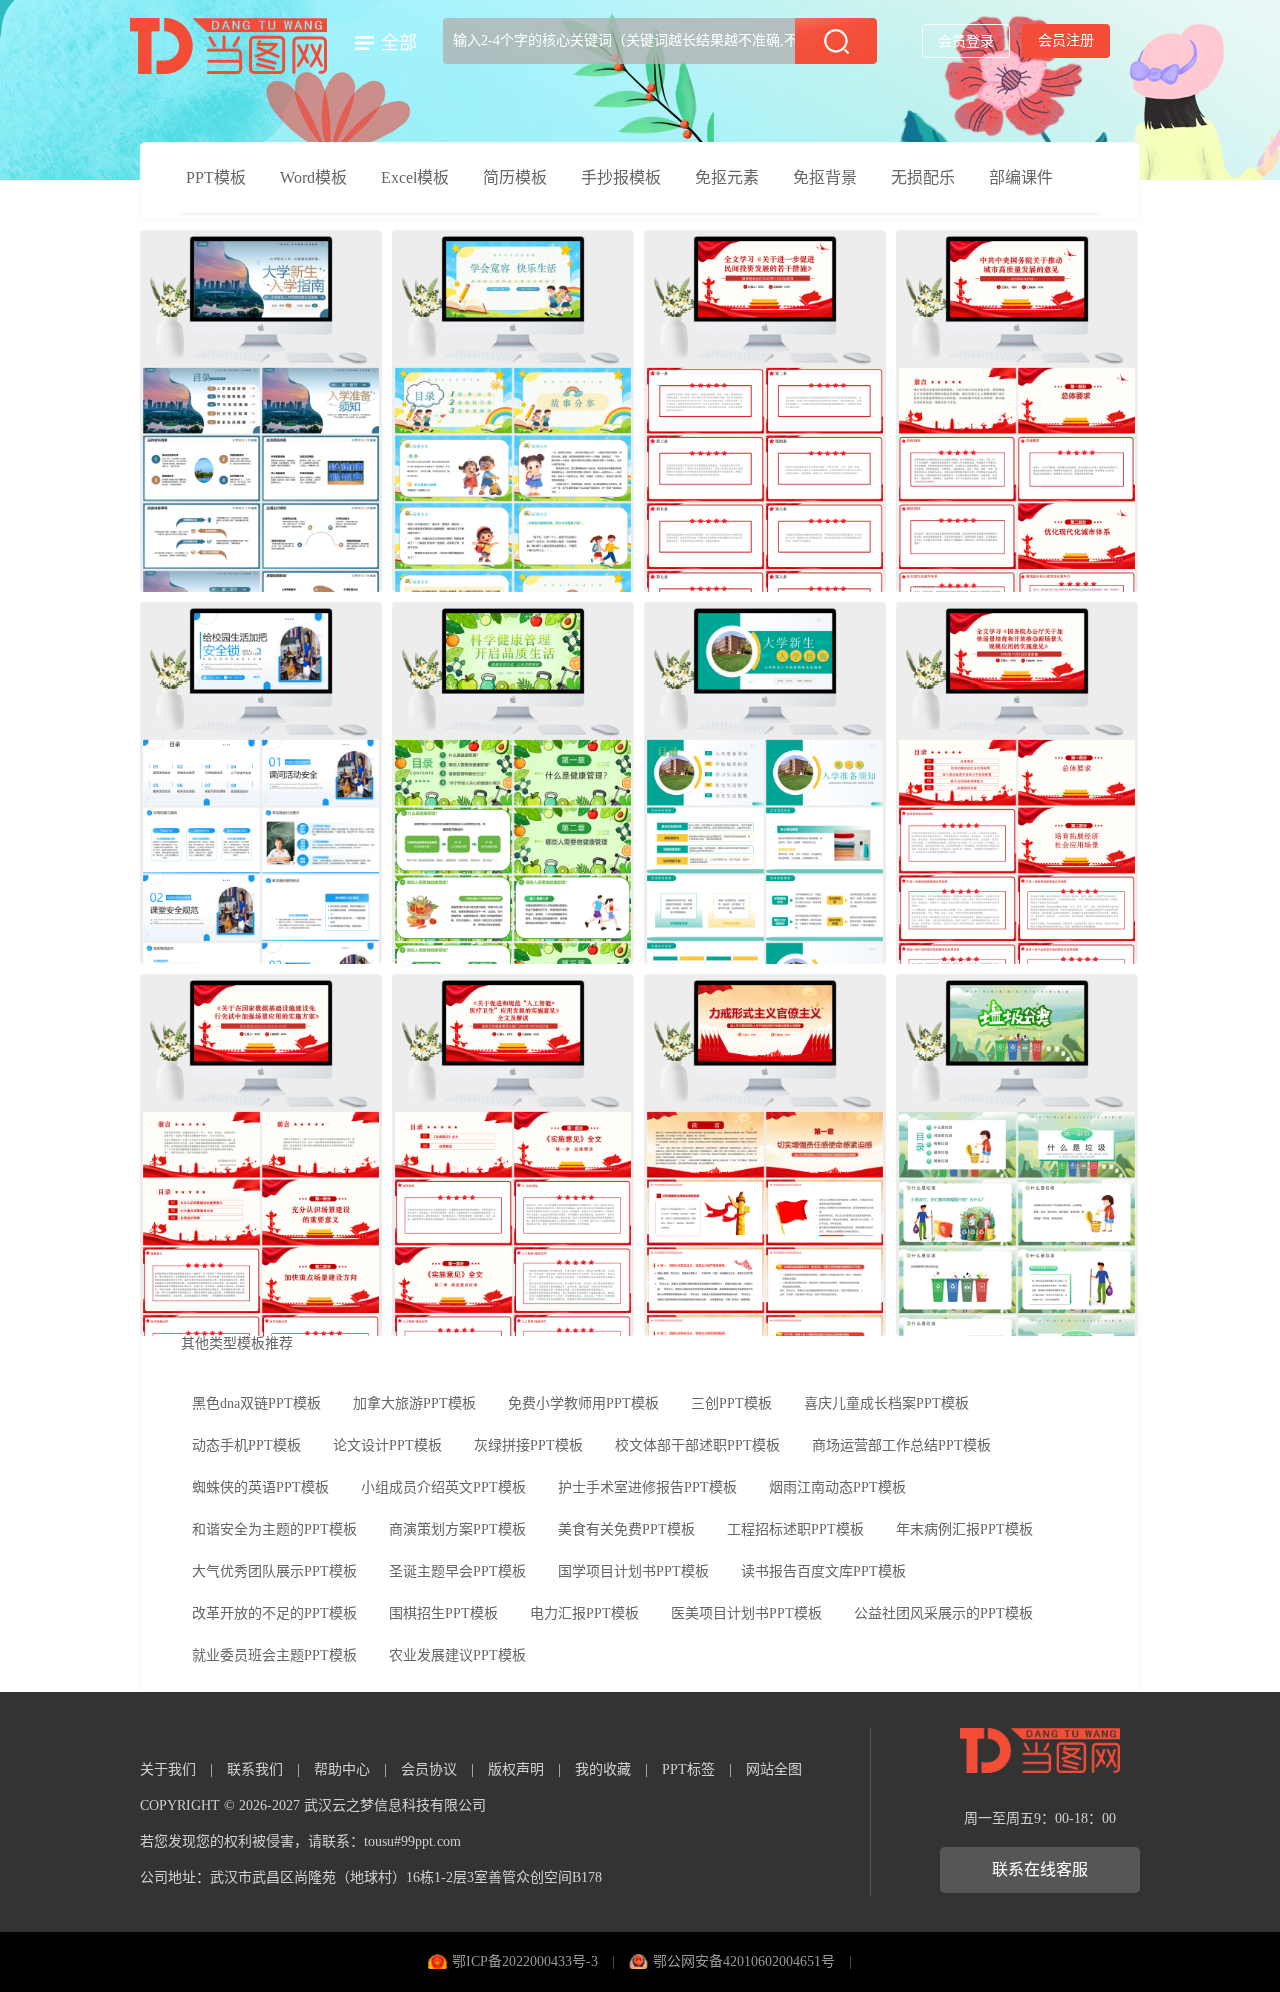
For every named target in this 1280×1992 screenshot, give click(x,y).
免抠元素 (727, 177)
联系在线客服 (1040, 1869)
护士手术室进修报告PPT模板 (647, 1487)
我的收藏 (603, 1769)
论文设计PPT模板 (387, 1445)
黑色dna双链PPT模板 (256, 1403)
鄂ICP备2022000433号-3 (525, 1961)
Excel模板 (415, 177)
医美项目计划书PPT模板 (746, 1613)
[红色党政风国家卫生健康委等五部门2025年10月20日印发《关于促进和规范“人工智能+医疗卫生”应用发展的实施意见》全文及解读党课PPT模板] (513, 1155)
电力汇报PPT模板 (584, 1613)
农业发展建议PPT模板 (457, 1655)
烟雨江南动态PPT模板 (837, 1487)
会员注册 (1066, 40)
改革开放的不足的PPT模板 (274, 1613)
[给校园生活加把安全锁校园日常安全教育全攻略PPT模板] (261, 783)
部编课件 (1021, 177)
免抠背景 (825, 177)
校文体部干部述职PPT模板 (697, 1445)
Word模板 (313, 177)
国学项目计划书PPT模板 (633, 1571)
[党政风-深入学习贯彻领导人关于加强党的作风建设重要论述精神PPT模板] (765, 1155)
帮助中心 (342, 1769)
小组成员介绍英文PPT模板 (443, 1487)
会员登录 (966, 41)
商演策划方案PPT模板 (457, 1529)
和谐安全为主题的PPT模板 (274, 1529)
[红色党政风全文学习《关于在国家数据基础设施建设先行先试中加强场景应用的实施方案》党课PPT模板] (261, 1155)
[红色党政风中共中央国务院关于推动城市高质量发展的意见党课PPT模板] (1017, 411)
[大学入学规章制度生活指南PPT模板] (261, 411)
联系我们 (255, 1769)
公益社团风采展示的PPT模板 (943, 1613)
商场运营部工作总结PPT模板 (901, 1445)
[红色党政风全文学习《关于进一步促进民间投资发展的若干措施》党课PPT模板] (765, 411)
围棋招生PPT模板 (443, 1613)
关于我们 (168, 1769)
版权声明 (516, 1769)
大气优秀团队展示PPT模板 (274, 1571)
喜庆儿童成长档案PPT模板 (886, 1403)
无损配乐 (923, 177)
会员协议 (429, 1769)
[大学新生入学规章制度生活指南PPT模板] (765, 783)
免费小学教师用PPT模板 (583, 1403)
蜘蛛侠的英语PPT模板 (260, 1487)
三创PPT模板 (731, 1403)
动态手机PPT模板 (246, 1445)
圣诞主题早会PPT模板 (457, 1571)
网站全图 (774, 1769)
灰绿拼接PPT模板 (528, 1445)
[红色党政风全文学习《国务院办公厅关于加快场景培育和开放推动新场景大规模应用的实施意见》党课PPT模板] (1017, 783)
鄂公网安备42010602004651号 (744, 1961)
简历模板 (515, 177)
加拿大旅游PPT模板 (414, 1403)
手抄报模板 (621, 177)
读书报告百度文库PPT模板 (823, 1571)
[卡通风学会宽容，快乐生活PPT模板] (513, 411)
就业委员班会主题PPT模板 (274, 1655)
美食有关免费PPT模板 (626, 1529)
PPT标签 (688, 1769)
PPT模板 (216, 177)
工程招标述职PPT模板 (795, 1529)
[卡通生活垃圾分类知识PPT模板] (1017, 1155)
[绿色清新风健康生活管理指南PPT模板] (513, 783)
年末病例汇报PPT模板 (964, 1529)
